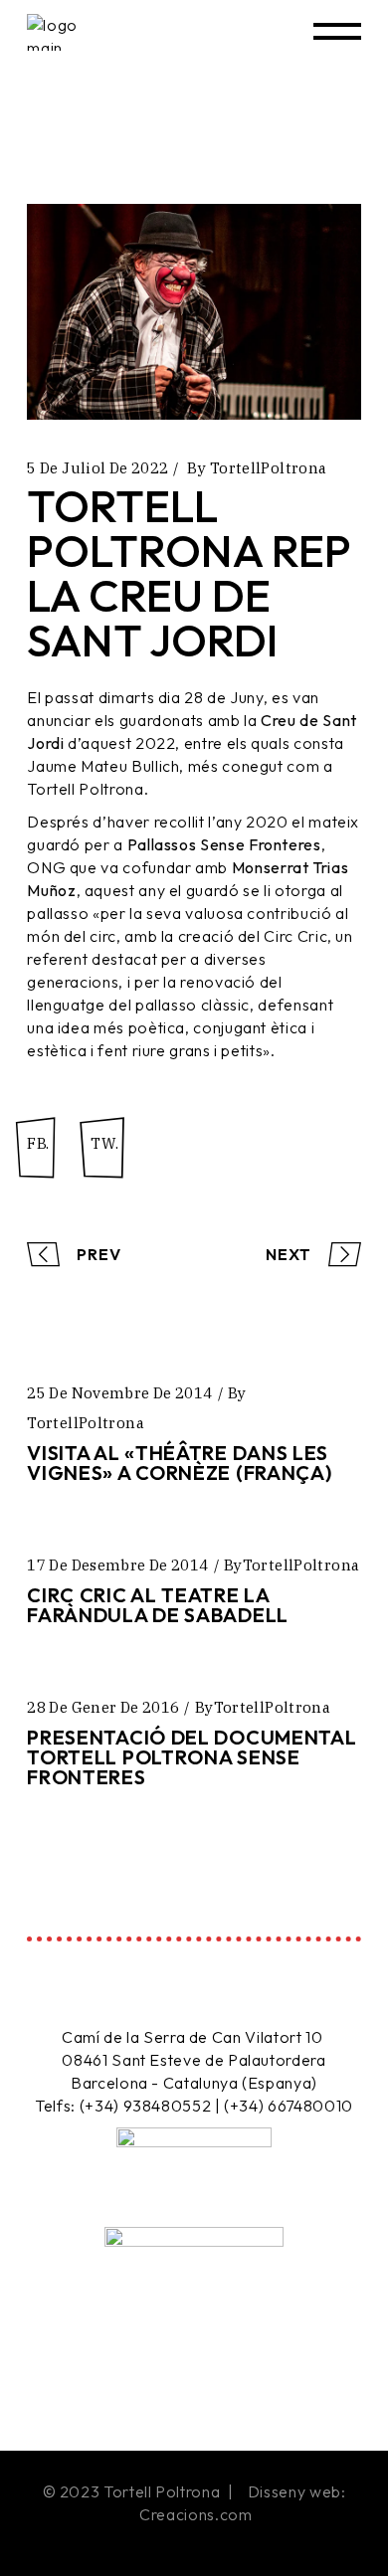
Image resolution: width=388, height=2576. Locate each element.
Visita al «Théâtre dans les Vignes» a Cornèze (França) (179, 1463)
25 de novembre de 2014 (119, 1393)
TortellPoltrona (269, 468)
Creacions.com (195, 2514)
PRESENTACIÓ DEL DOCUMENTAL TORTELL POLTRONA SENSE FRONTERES (192, 1757)
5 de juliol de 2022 (97, 468)
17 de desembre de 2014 (117, 1565)
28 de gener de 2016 (103, 1707)
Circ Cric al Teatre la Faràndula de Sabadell (158, 1605)
